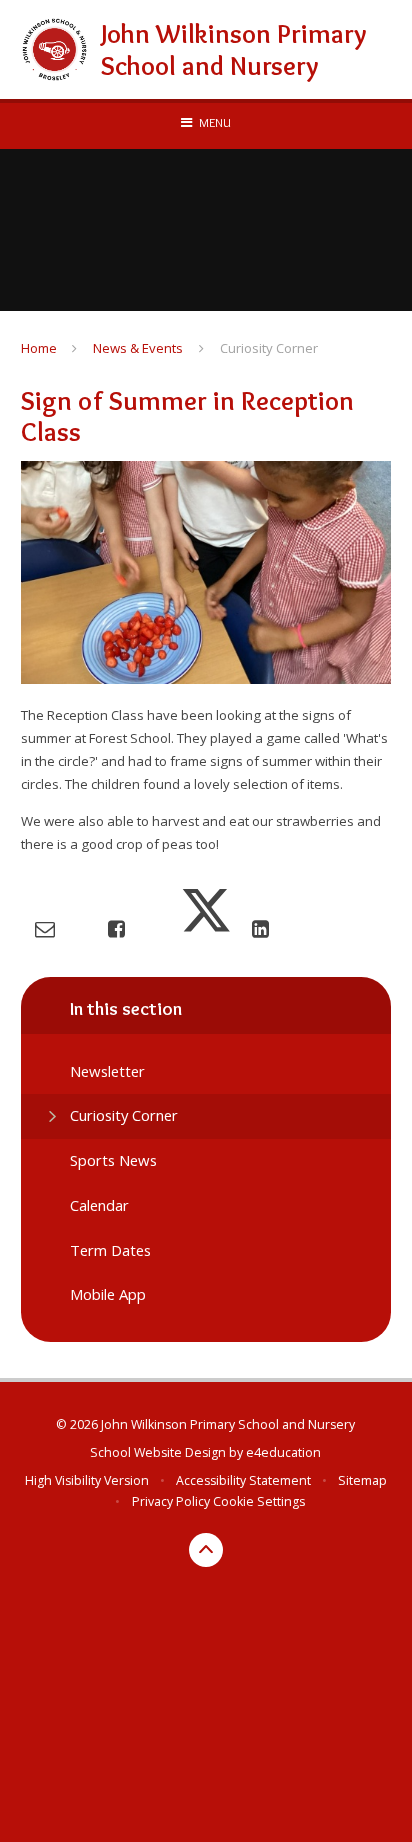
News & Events (138, 348)
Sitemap (362, 1480)
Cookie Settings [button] (259, 1501)
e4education (283, 1452)
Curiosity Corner (269, 348)
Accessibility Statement (243, 1480)
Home (39, 348)
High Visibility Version (87, 1480)
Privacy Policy (171, 1501)
